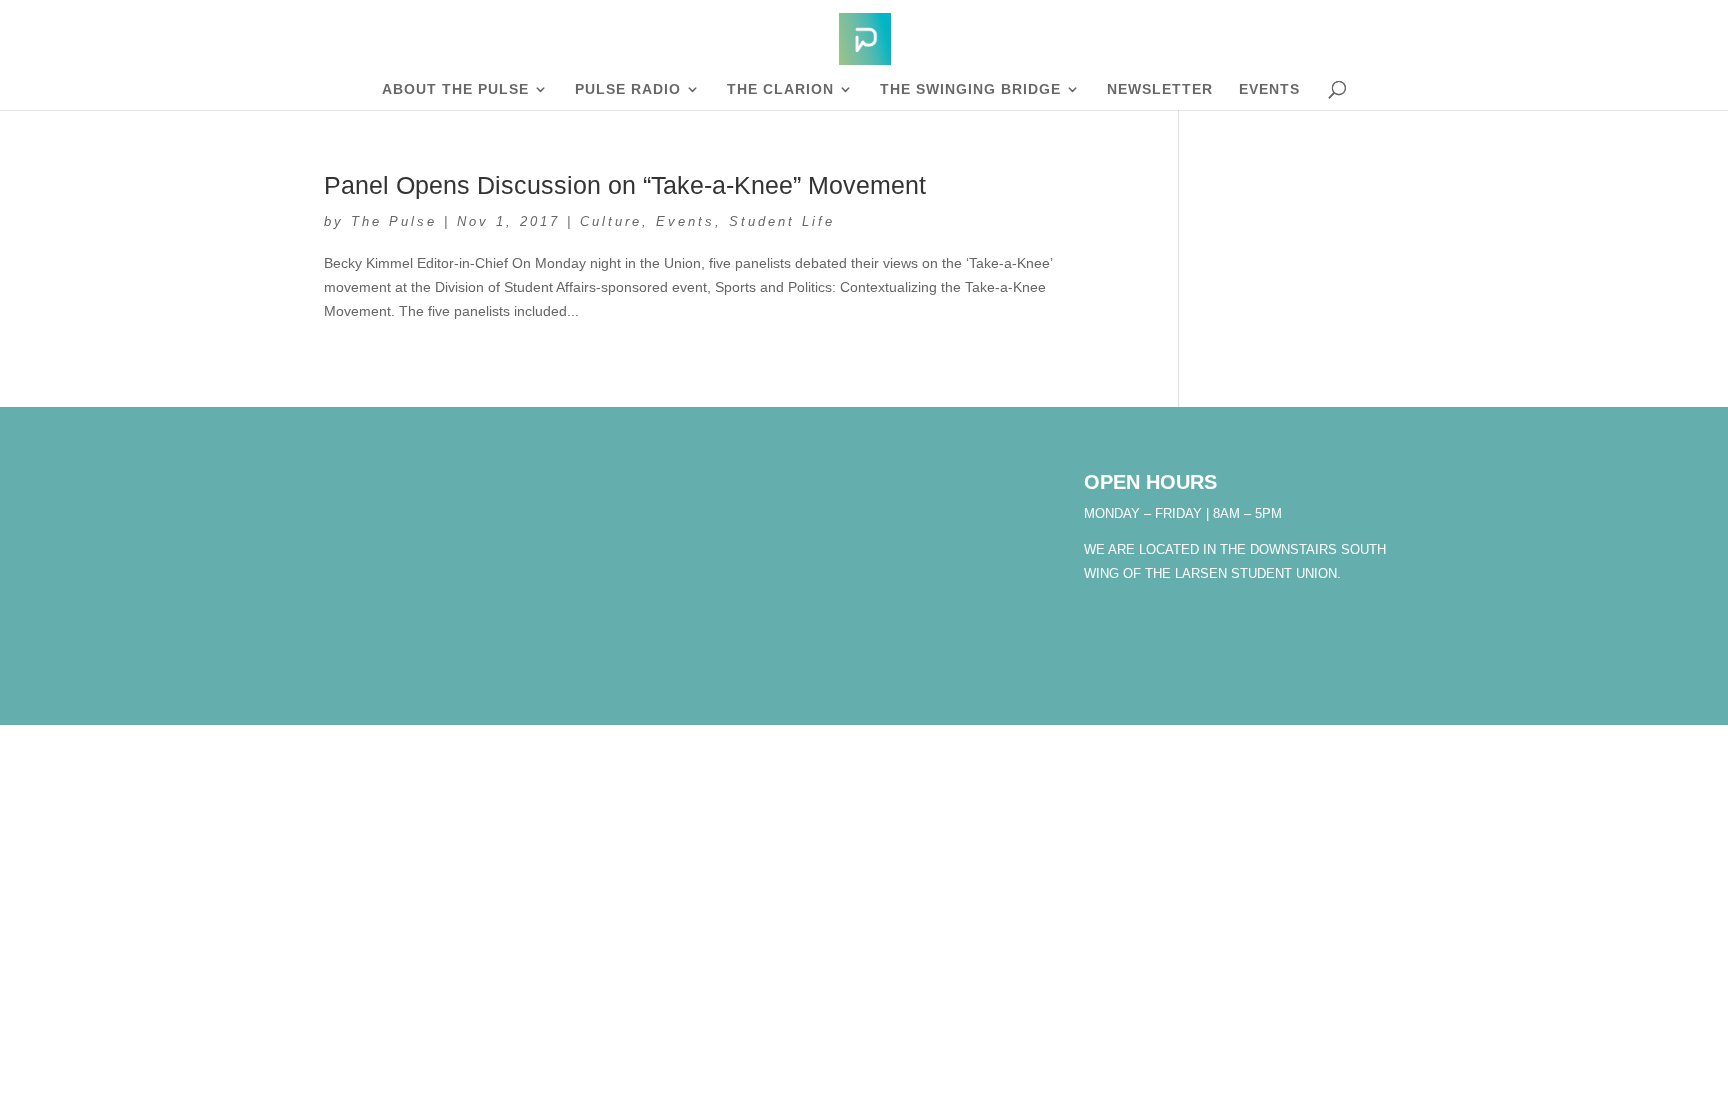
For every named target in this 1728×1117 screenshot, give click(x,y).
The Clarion (780, 89)
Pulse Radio (628, 89)
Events (1269, 89)
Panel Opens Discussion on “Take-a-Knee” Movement (625, 185)
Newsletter (1160, 89)
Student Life (782, 221)
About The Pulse (455, 89)
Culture (611, 221)
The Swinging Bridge (970, 89)
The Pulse (394, 221)
